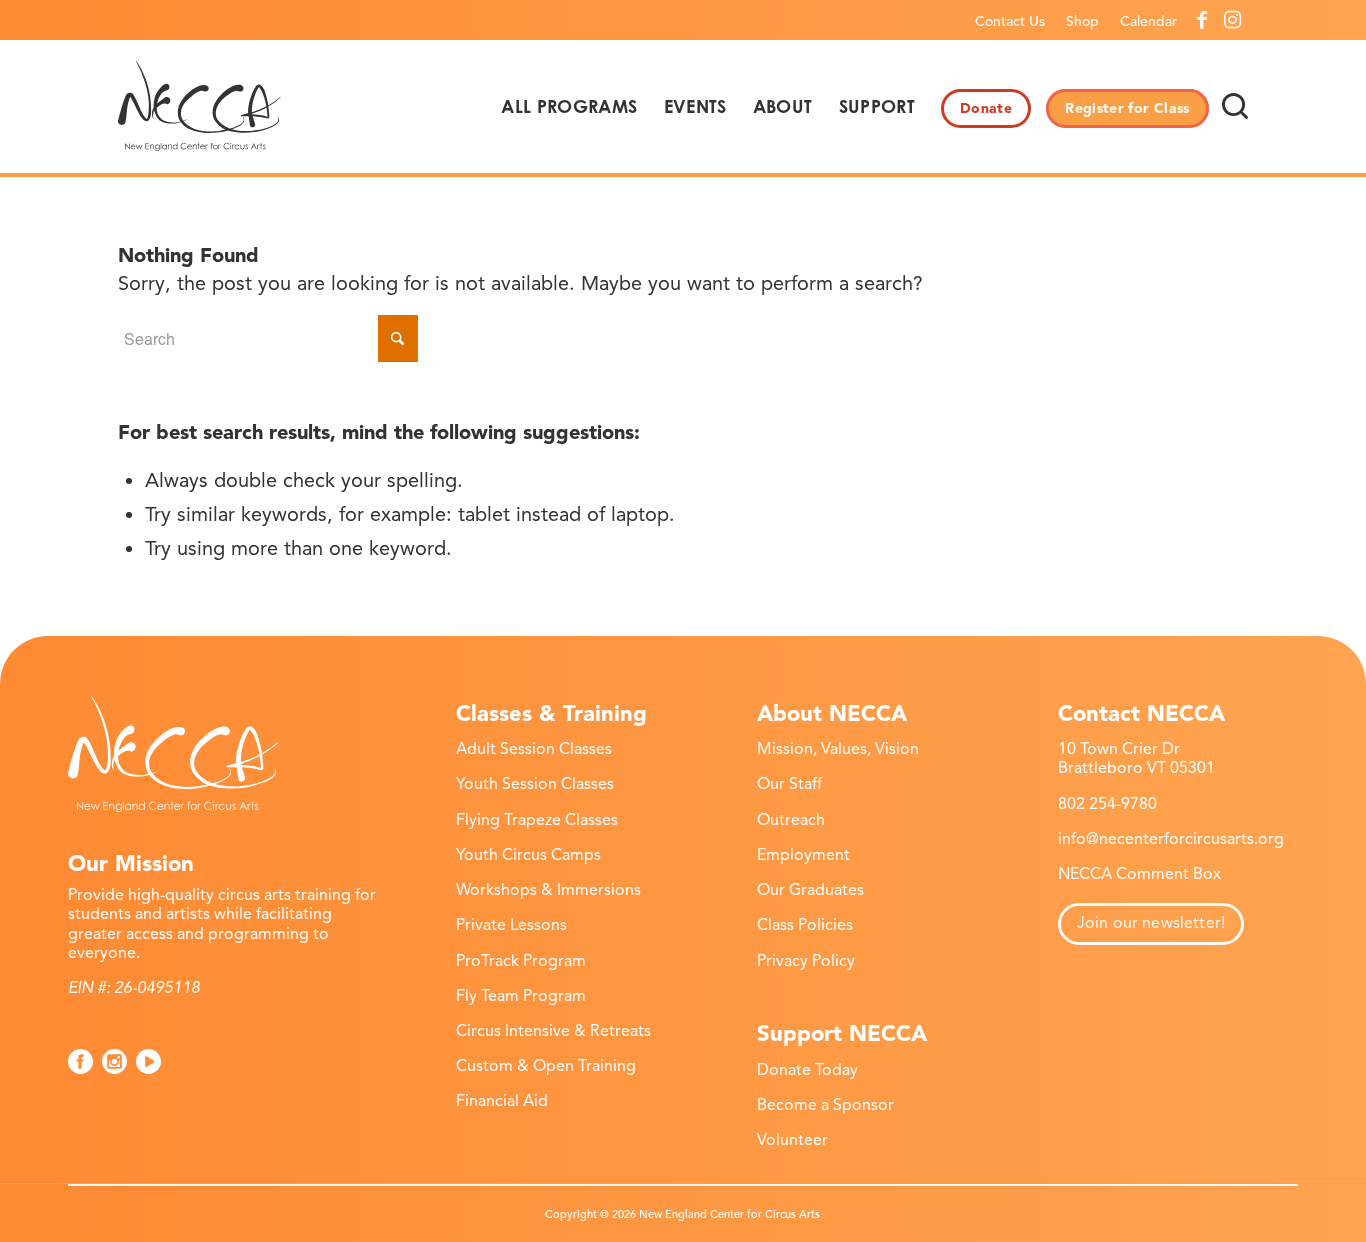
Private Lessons (511, 925)
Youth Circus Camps (528, 855)
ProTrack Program (521, 961)
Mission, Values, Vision (838, 749)
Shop (1082, 21)
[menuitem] (1010, 21)
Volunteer (792, 1140)
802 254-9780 (1107, 804)
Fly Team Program (521, 996)
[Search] (1235, 106)
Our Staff (789, 784)
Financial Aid (502, 1101)
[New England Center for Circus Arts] (199, 106)
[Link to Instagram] (1233, 20)
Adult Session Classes (534, 749)
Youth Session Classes (535, 784)
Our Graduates (810, 890)
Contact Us (1010, 21)
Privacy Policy (806, 961)
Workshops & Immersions (548, 890)
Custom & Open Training (546, 1066)
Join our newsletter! (1151, 923)
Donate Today (807, 1070)
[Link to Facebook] (1202, 20)
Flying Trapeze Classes (537, 820)
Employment (803, 855)
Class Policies (805, 925)
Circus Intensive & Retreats (553, 1031)
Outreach (791, 820)
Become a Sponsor (825, 1105)
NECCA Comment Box (1139, 874)
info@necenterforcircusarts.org (1171, 839)
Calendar (1148, 21)
